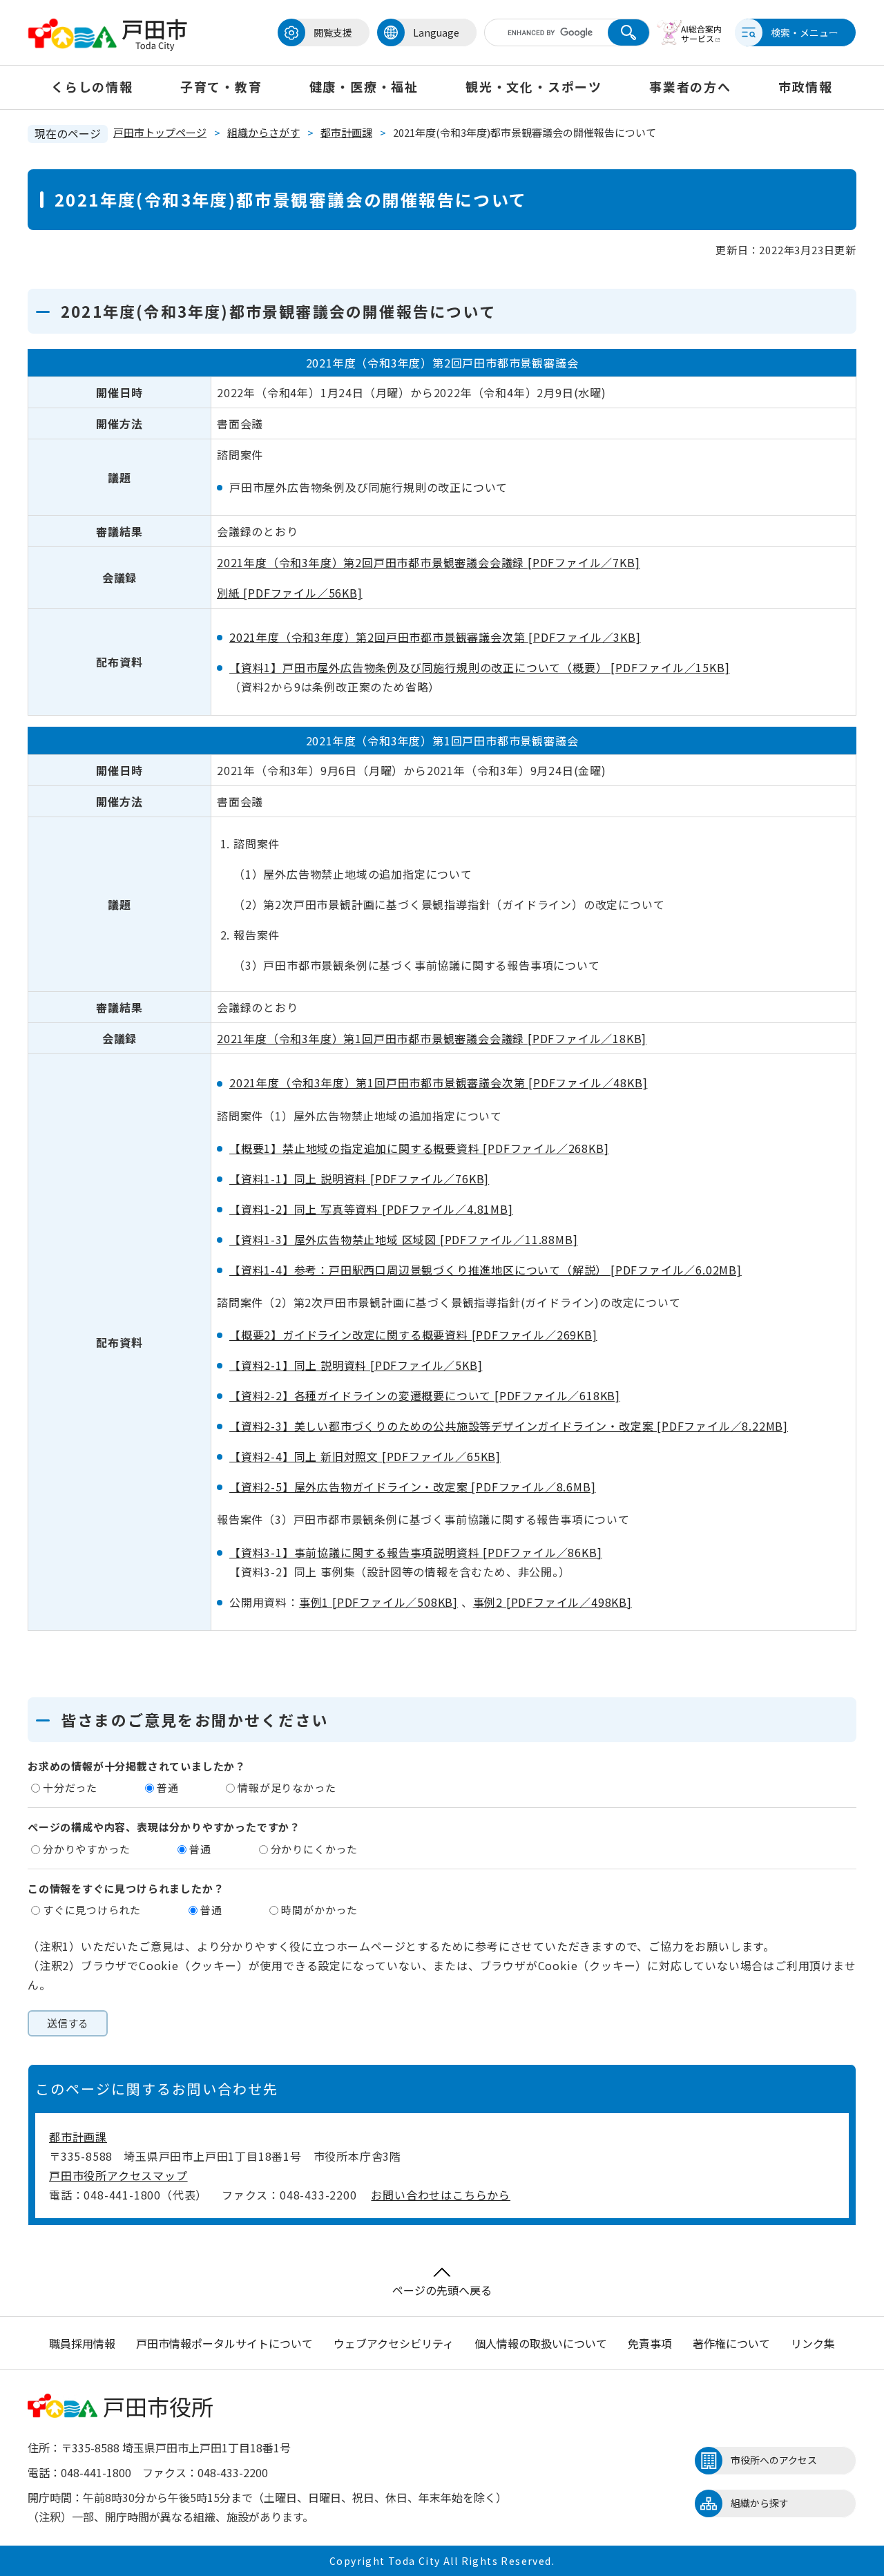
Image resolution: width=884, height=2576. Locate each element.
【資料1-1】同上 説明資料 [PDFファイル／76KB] (359, 1179)
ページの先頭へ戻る (442, 2290)
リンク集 (813, 2343)
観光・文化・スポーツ (534, 86)
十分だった (70, 1787)
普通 (168, 1787)
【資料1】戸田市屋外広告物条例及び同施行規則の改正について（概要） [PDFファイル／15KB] (479, 667)
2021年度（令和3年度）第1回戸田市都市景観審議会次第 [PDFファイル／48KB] (438, 1082)
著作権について (731, 2343)
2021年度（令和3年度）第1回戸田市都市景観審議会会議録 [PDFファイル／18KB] (432, 1038)
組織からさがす (263, 132)
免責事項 (650, 2343)
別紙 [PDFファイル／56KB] (290, 593)
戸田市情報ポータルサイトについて (224, 2343)
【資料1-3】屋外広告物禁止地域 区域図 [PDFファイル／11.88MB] (403, 1239)
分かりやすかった (86, 1849)
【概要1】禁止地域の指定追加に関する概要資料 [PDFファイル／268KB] (419, 1148)
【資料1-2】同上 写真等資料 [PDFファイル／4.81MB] (371, 1209)
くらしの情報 (92, 86)
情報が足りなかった (287, 1787)
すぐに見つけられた (92, 1910)
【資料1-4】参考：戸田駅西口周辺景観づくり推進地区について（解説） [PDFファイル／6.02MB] (486, 1270)
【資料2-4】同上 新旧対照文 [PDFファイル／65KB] (365, 1456)
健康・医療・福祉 (364, 86)
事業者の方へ (690, 86)
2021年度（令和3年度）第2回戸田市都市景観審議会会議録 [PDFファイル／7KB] (428, 562)
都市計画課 (346, 132)
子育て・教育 (221, 86)
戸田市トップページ (160, 132)
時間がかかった (319, 1910)
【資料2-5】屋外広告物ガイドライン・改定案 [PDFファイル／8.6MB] (412, 1487)
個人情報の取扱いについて (541, 2343)
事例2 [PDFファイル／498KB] (552, 1602)
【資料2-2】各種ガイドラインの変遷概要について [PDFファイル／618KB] (425, 1395)
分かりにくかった (314, 1849)
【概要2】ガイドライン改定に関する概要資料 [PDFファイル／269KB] (413, 1335)
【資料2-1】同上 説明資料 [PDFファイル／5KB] (356, 1365)
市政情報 (806, 86)
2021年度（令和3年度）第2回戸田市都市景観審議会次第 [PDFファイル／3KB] (435, 637)
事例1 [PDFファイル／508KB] (378, 1602)
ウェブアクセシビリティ (394, 2343)
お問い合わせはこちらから (441, 2195)
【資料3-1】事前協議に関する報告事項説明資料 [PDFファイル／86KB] (415, 1552)
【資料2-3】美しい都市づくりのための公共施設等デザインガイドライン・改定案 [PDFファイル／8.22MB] (509, 1426)
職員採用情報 (82, 2343)
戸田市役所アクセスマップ (118, 2175)
